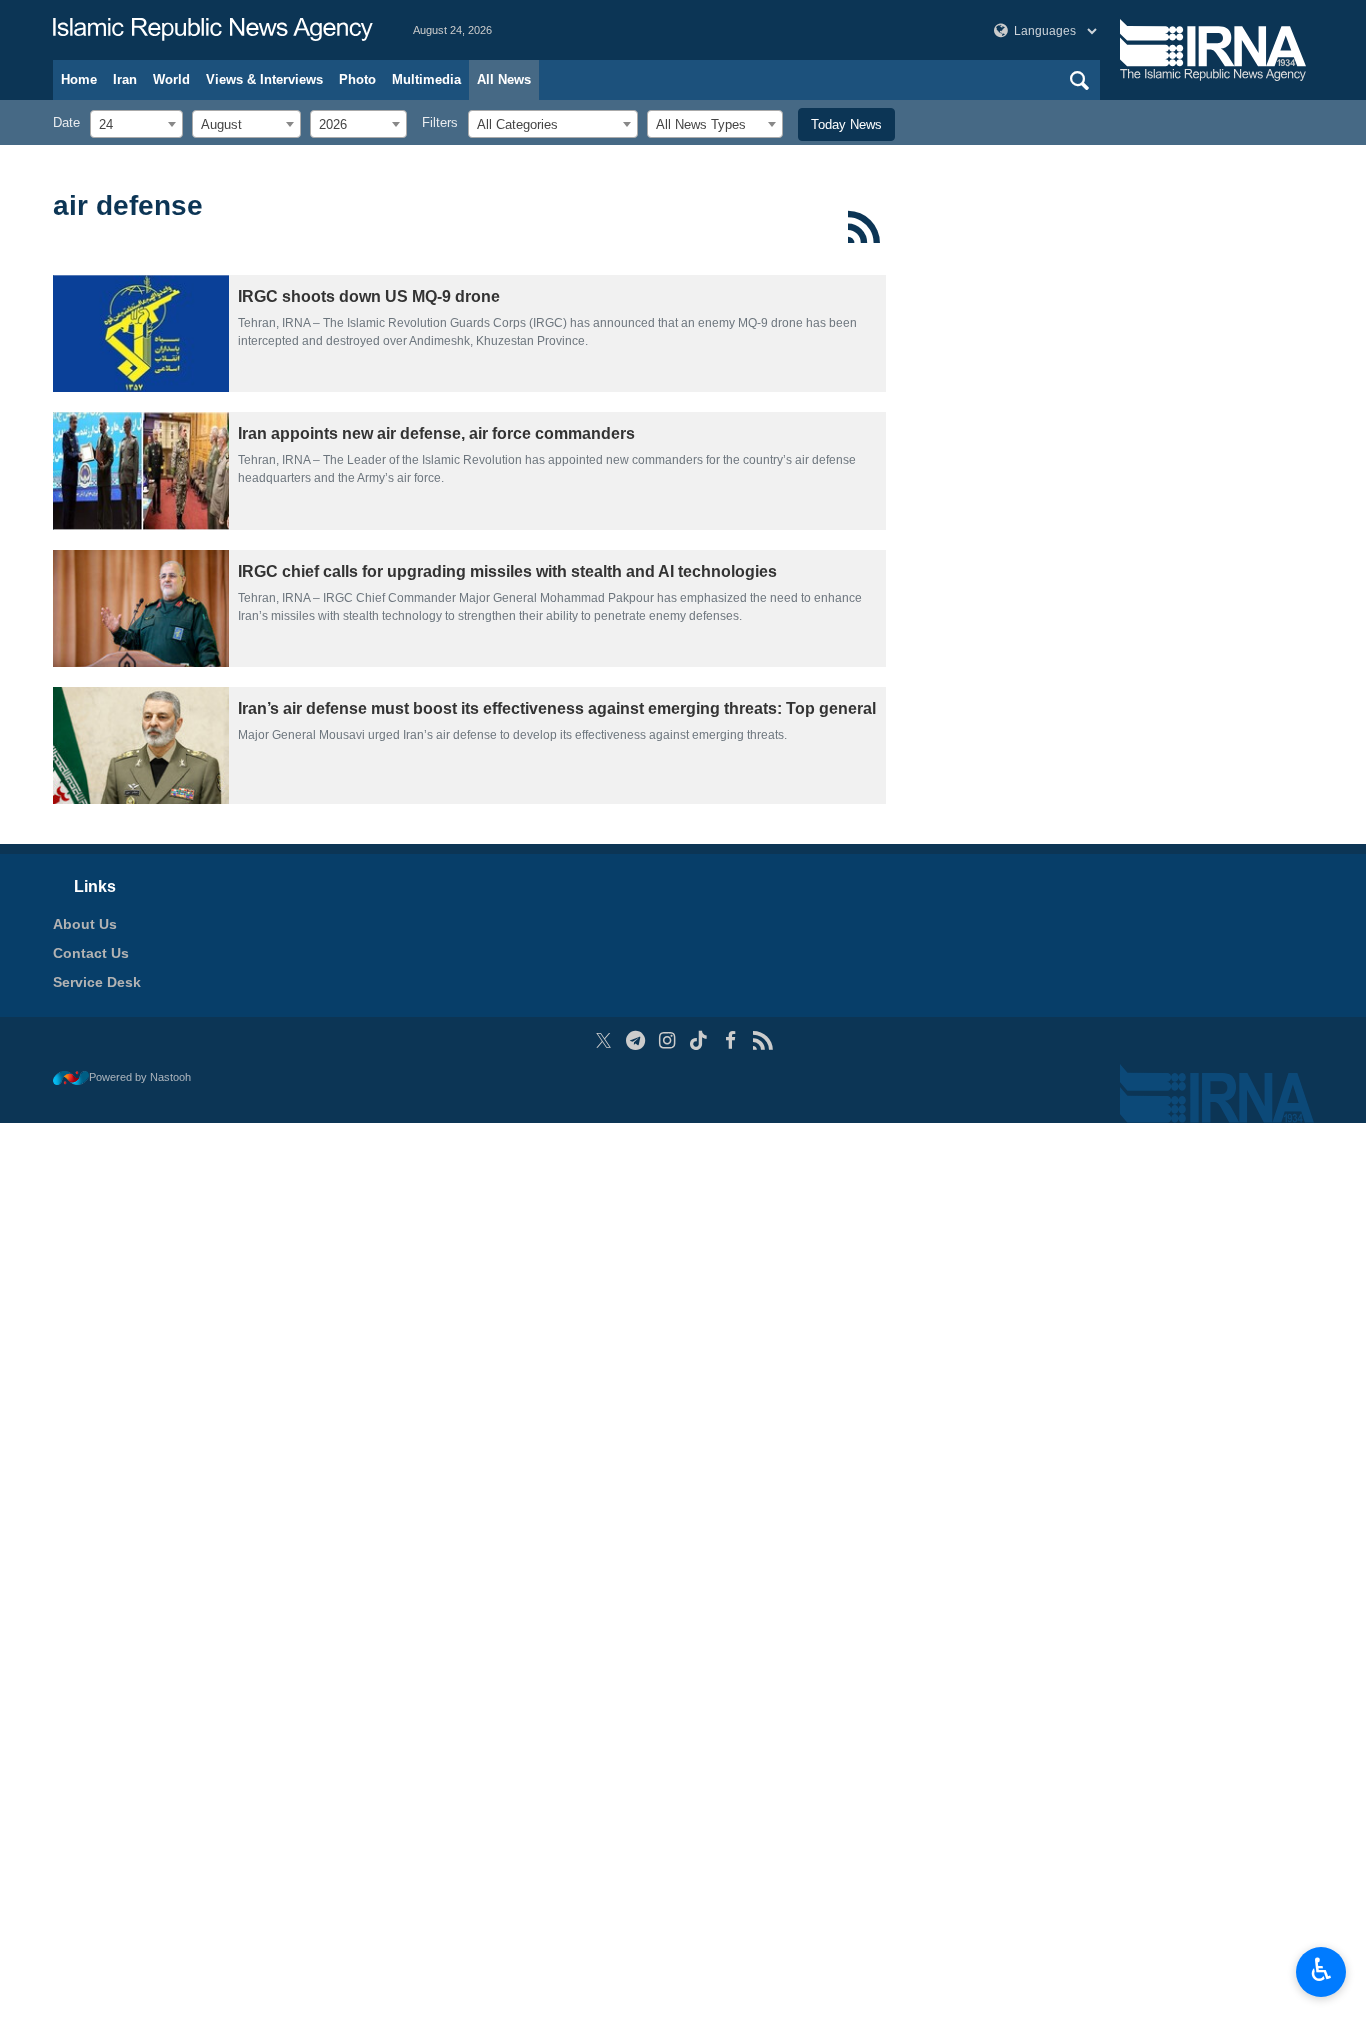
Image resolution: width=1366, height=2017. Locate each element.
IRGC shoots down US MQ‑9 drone (369, 296)
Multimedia (426, 79)
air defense (128, 205)
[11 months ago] (141, 745)
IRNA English (213, 30)
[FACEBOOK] (730, 1040)
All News (504, 79)
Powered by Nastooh (140, 1077)
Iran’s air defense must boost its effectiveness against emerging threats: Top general (557, 708)
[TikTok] (699, 1040)
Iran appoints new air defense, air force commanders (436, 433)
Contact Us (91, 953)
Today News (846, 124)
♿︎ (1321, 1970)
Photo (357, 79)
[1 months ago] (141, 333)
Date (66, 122)
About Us (85, 924)
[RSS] (864, 227)
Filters (440, 122)
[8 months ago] (141, 470)
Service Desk (97, 982)
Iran (125, 79)
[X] (603, 1040)
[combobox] (136, 124)
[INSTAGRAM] (667, 1040)
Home (79, 79)
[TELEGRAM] (635, 1040)
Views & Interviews (264, 79)
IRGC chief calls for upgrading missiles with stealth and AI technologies (507, 571)
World (171, 79)
